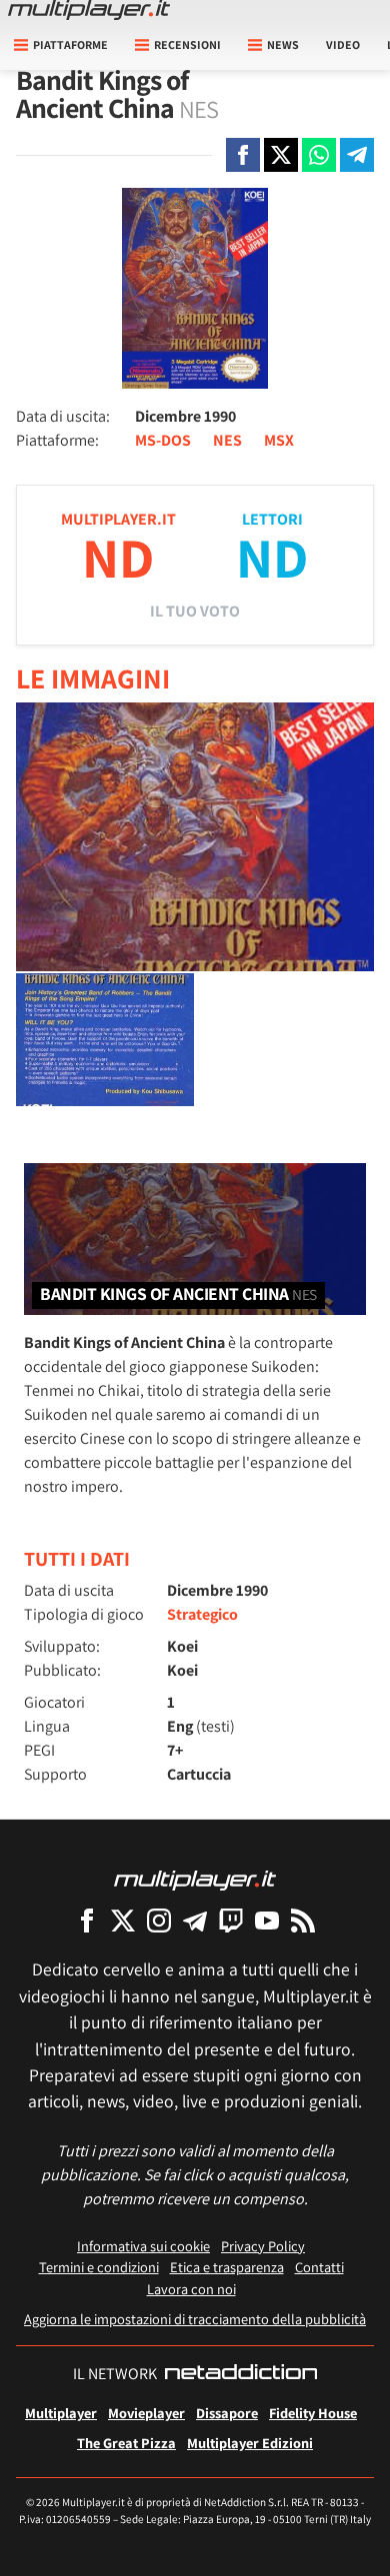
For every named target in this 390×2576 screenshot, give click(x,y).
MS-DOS (163, 440)
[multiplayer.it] (195, 1879)
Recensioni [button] (187, 44)
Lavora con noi (191, 2289)
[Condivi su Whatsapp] (319, 155)
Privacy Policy (263, 2246)
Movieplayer (146, 2413)
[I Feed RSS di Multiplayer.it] (303, 1920)
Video (343, 44)
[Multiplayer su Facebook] (87, 1920)
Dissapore (227, 2413)
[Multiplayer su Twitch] (231, 1920)
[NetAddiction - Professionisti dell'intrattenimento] (241, 2374)
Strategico (202, 1614)
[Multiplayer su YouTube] (267, 1920)
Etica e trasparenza (227, 2267)
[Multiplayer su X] (123, 1920)
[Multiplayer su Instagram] (159, 1920)
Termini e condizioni (99, 2267)
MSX (279, 440)
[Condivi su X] (281, 155)
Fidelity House (313, 2413)
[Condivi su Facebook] (243, 155)
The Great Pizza (126, 2443)
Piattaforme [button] (70, 44)
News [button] (283, 44)
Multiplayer (61, 2413)
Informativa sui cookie (143, 2246)
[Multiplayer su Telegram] (195, 1920)
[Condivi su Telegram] (357, 155)
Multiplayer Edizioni (250, 2443)
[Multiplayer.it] (89, 10)
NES (227, 440)
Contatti (319, 2267)
